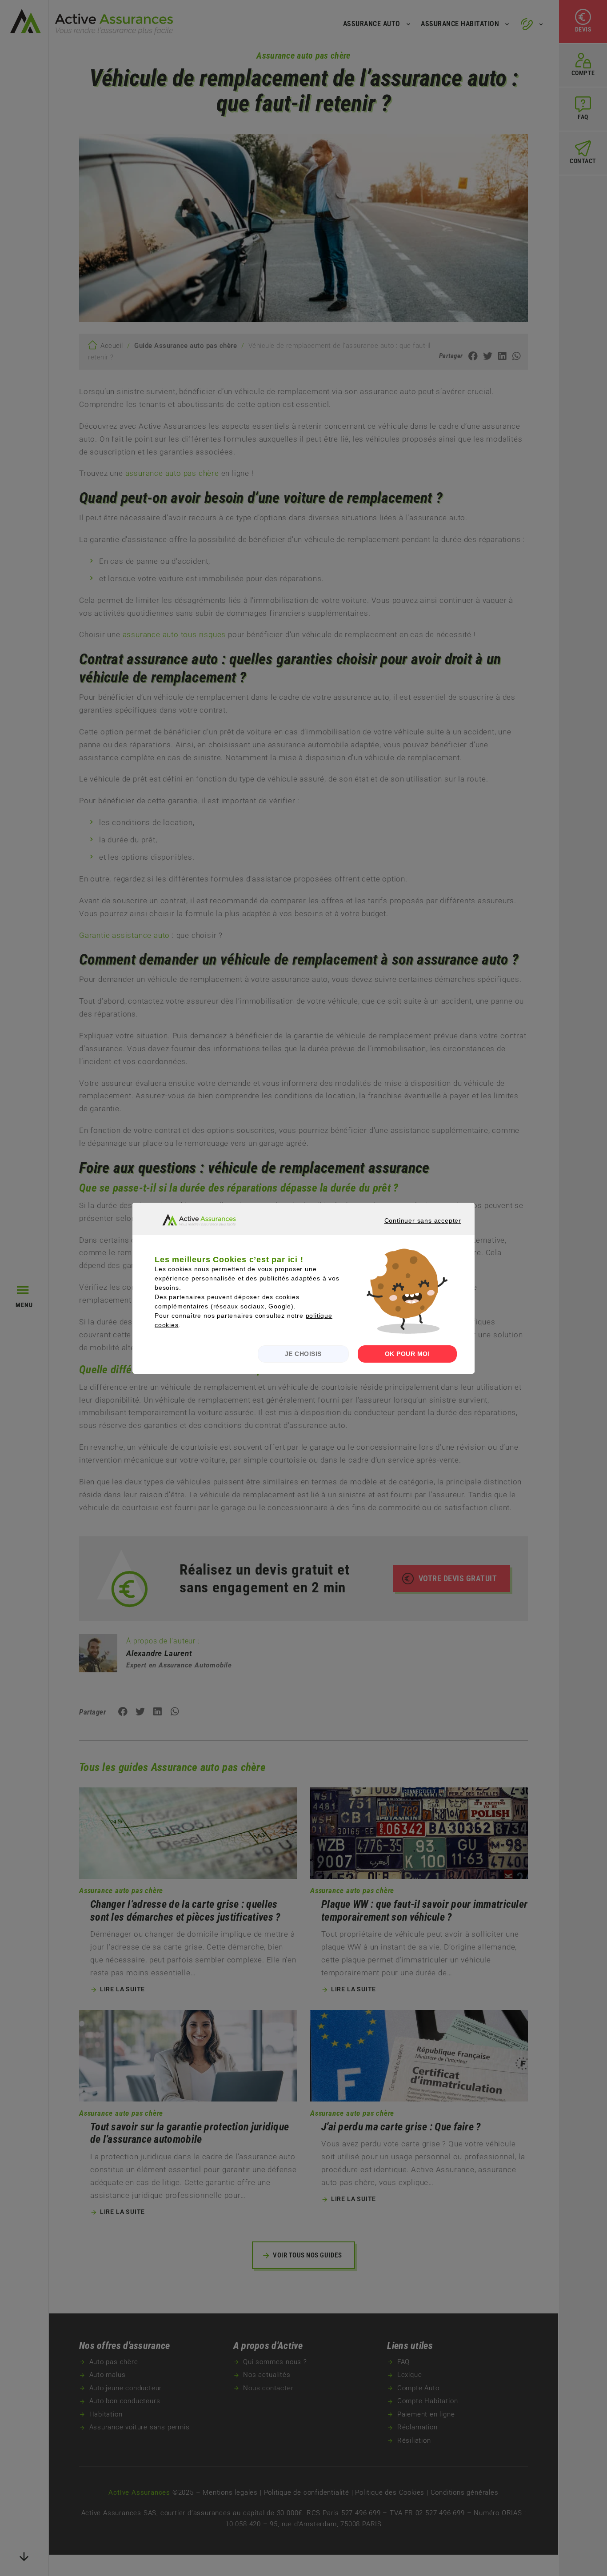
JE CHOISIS (303, 1354)
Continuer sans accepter (411, 1228)
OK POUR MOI (407, 1354)
